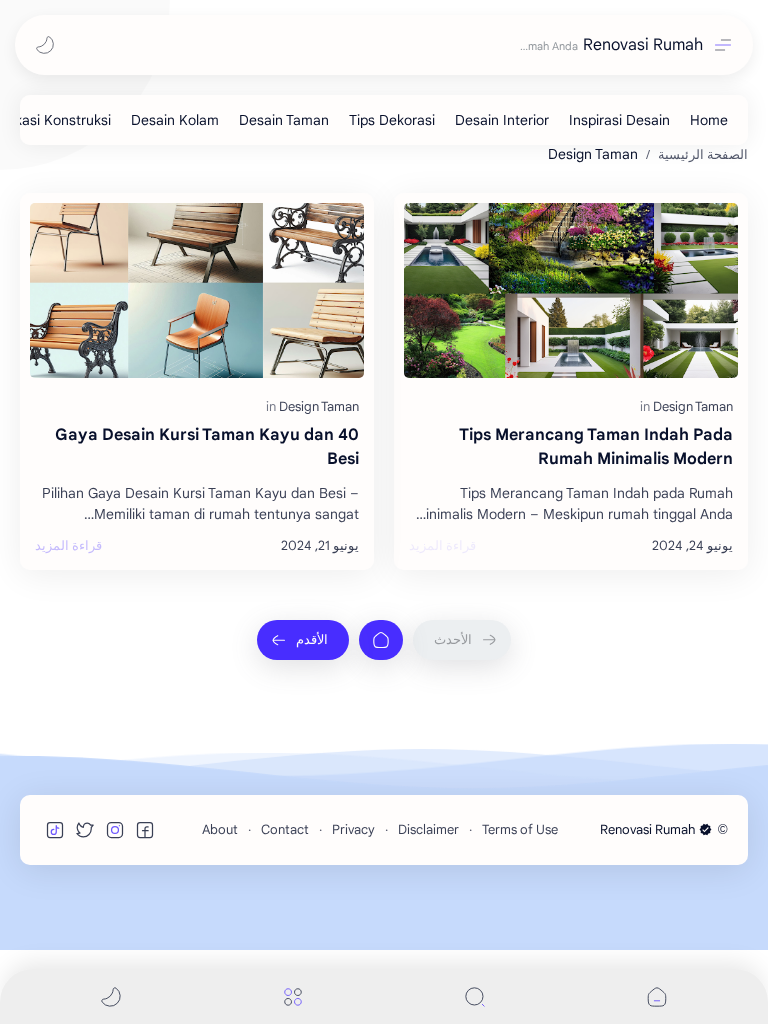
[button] (45, 45)
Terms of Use (520, 829)
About (220, 829)
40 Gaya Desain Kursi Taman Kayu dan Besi (207, 447)
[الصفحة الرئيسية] (381, 640)
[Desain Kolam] (175, 120)
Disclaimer (428, 829)
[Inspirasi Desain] (619, 120)
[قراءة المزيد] (442, 546)
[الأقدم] (303, 640)
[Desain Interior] (502, 120)
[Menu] (293, 996)
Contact (285, 829)
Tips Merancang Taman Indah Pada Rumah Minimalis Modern (596, 447)
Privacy (353, 829)
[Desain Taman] (284, 120)
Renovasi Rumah (643, 45)
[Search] (475, 996)
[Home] (709, 120)
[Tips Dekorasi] (392, 120)
